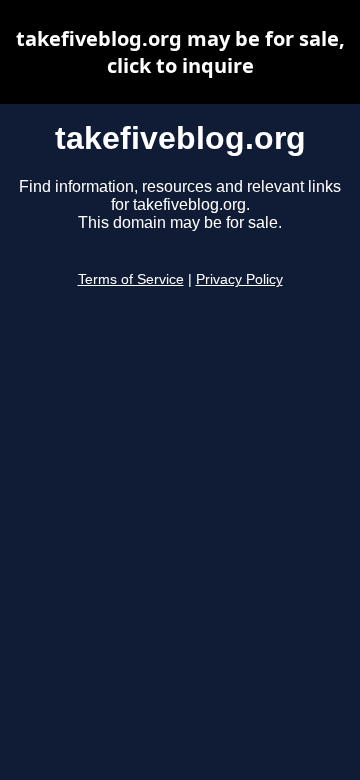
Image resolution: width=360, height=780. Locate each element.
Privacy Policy (239, 279)
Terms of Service (131, 279)
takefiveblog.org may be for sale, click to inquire (180, 52)
